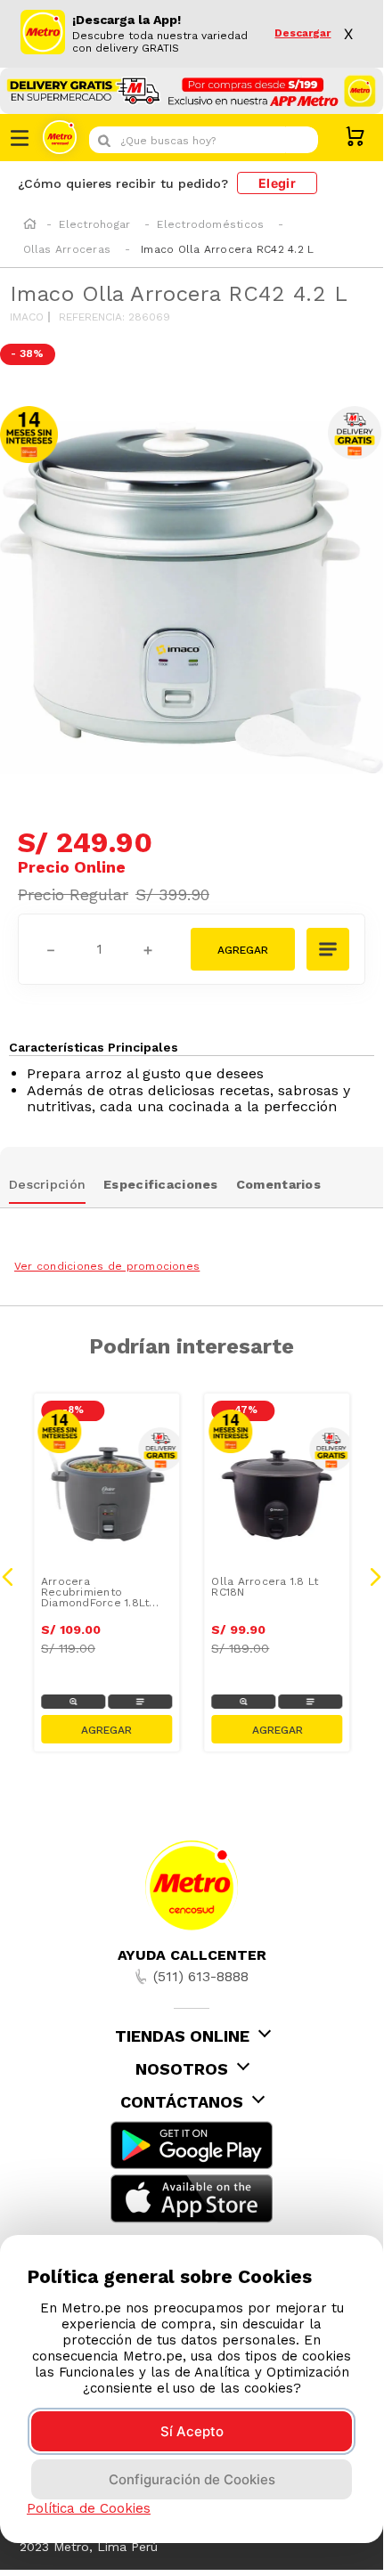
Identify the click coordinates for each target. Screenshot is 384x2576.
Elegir (277, 183)
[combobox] (204, 140)
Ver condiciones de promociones (107, 1266)
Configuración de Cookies (192, 2479)
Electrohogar (94, 224)
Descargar (302, 33)
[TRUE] (106, 1729)
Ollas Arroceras (67, 249)
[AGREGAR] (243, 949)
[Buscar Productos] (300, 140)
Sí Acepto (192, 2431)
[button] (329, 951)
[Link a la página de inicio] (30, 225)
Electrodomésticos (210, 224)
